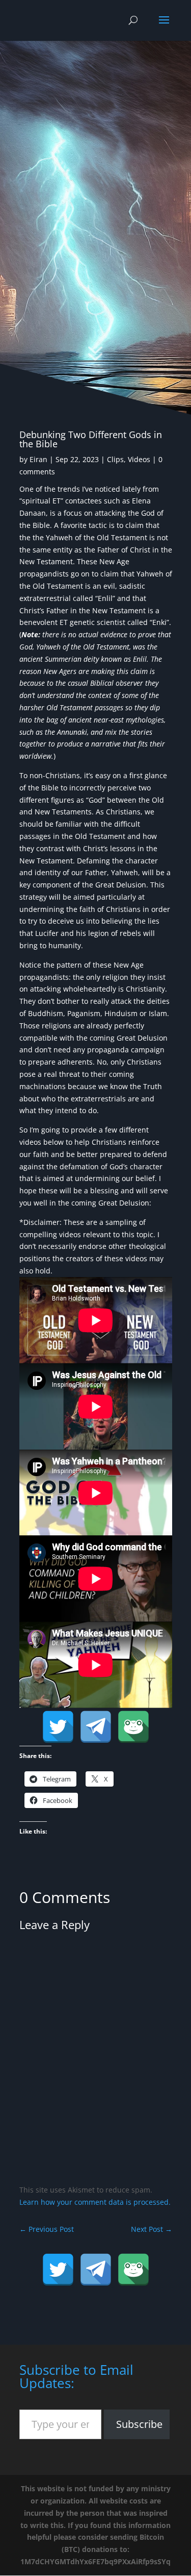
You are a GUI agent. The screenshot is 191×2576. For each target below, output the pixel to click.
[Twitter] (58, 1727)
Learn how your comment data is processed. (95, 2202)
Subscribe (139, 2424)
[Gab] (133, 1727)
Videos (139, 459)
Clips (115, 459)
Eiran (38, 459)
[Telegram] (96, 1727)
